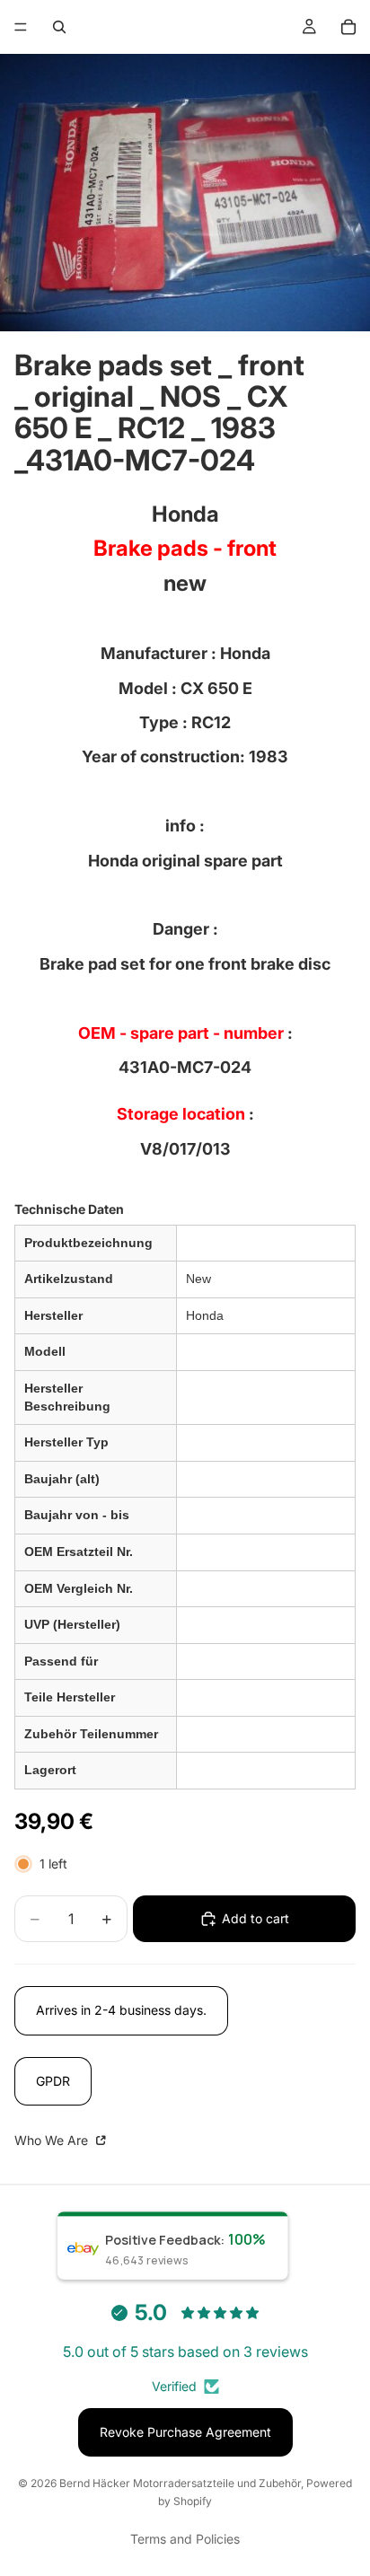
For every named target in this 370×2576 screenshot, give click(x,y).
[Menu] (21, 27)
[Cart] (348, 27)
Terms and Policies (185, 2539)
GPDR (53, 2081)
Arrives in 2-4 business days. (121, 2010)
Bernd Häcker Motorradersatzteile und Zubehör (180, 2483)
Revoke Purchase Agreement (185, 2432)
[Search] (59, 27)
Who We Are (53, 2140)
